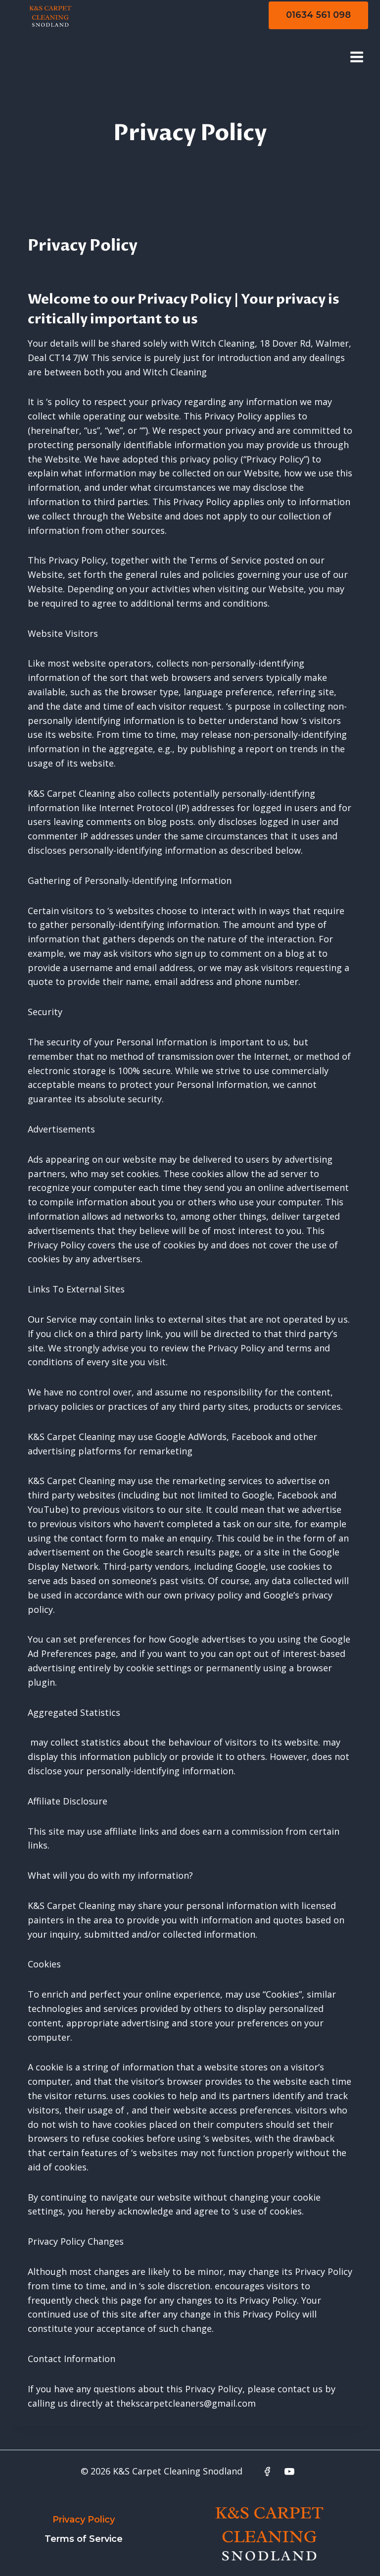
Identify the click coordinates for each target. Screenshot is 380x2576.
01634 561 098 (318, 15)
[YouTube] (289, 2472)
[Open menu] (356, 57)
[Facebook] (267, 2472)
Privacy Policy (84, 2520)
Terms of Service (84, 2539)
